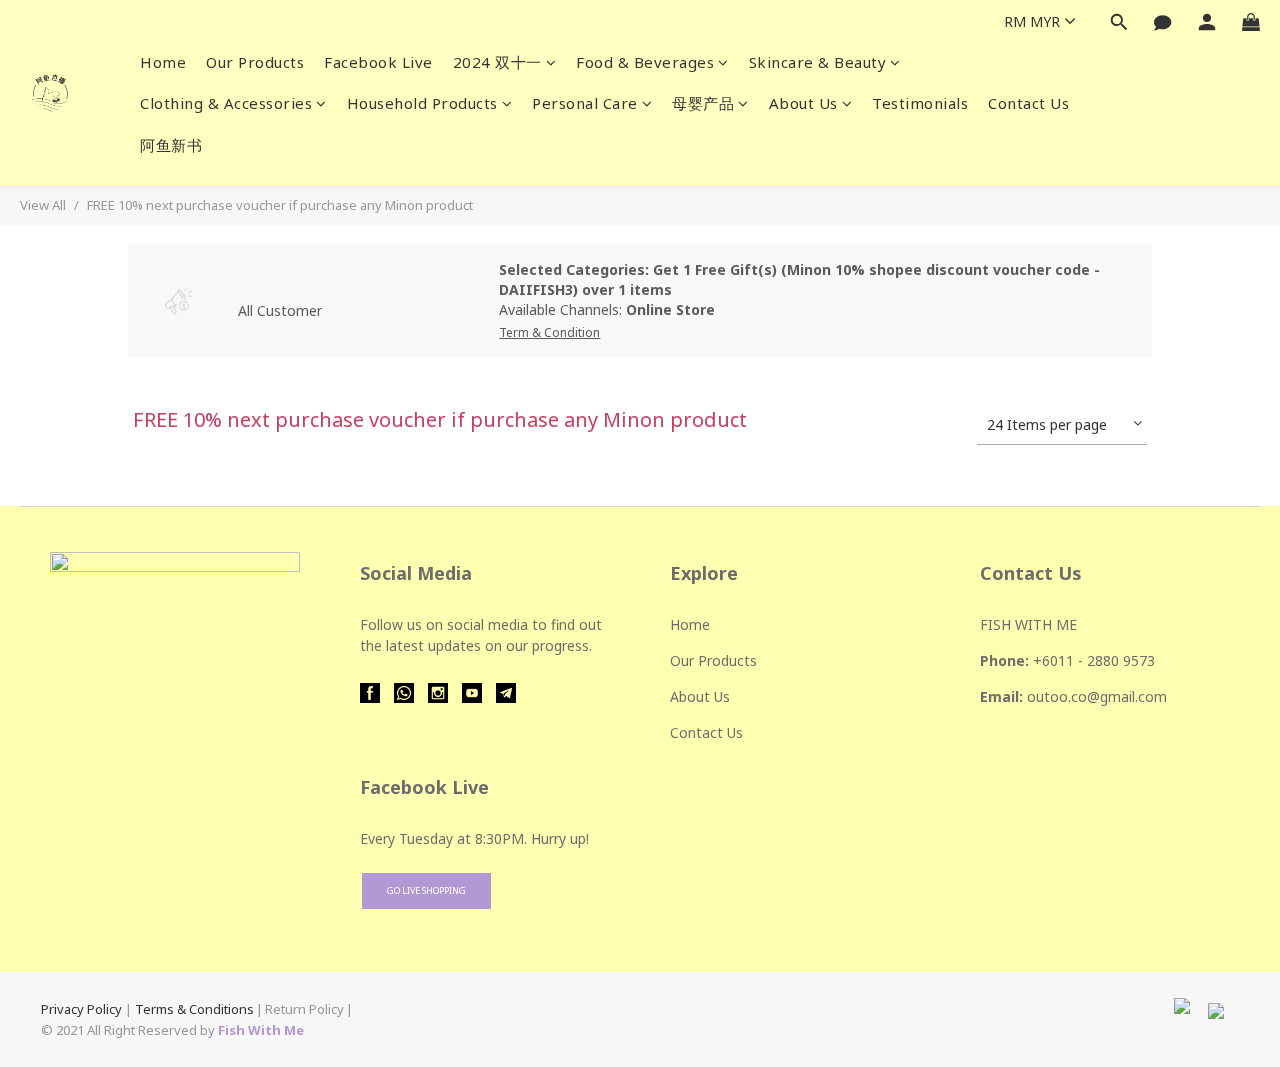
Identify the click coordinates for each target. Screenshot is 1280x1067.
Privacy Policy (81, 1009)
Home (163, 62)
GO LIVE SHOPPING (426, 890)
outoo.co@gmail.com (1097, 696)
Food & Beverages (645, 62)
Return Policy (304, 1009)
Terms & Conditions (194, 1009)
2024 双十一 (497, 62)
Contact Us (1028, 103)
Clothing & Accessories (226, 103)
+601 (1049, 660)
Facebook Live (378, 62)
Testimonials (920, 103)
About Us (803, 103)
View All (43, 205)
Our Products (255, 62)
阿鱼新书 (171, 145)
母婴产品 (703, 103)
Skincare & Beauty (818, 62)
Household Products (422, 103)
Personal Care (585, 103)
